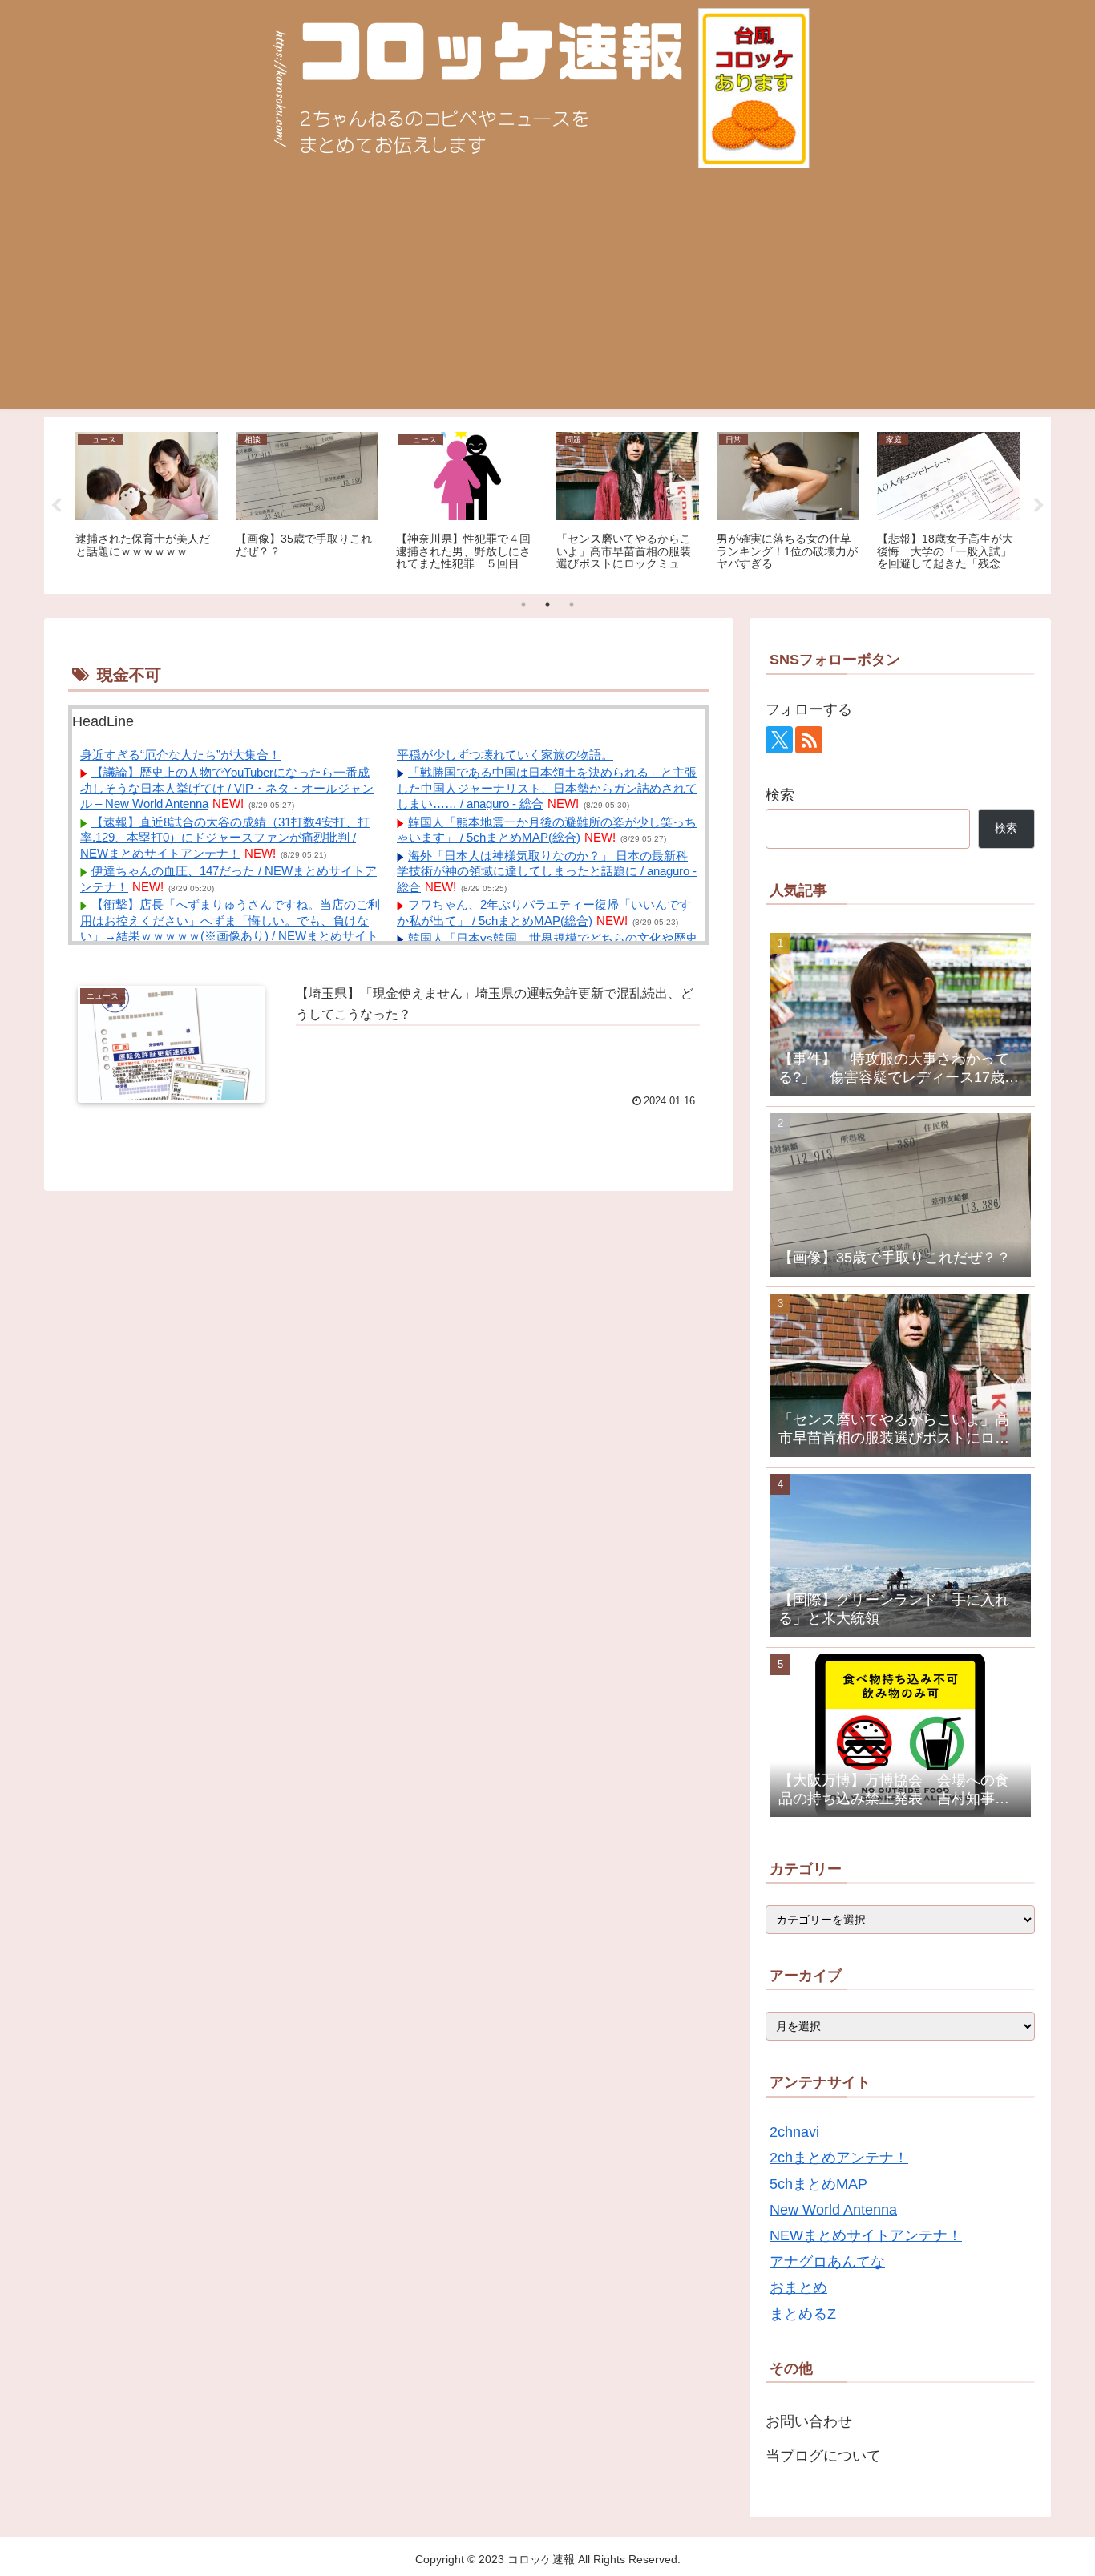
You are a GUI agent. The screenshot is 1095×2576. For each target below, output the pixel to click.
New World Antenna (833, 2210)
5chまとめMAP (818, 2184)
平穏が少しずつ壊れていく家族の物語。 (505, 755)
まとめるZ (803, 2314)
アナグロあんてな (827, 2262)
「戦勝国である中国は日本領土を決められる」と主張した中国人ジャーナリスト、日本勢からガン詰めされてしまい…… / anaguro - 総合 (547, 788)
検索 (780, 795)
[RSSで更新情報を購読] (809, 740)
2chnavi (794, 2132)
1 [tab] (523, 604)
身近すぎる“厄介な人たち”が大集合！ (180, 755)
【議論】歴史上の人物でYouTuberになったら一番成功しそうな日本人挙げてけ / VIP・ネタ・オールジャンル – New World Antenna (227, 788)
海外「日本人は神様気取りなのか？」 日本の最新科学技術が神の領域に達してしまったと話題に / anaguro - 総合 (547, 871)
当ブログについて (823, 2456)
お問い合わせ (809, 2421)
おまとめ (798, 2287)
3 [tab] (572, 604)
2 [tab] (547, 604)
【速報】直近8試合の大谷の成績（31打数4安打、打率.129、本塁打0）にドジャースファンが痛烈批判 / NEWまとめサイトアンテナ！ (225, 838)
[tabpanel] (147, 503)
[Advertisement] (547, 297)
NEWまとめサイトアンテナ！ (866, 2235)
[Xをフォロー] (779, 740)
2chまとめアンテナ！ (839, 2158)
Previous (56, 506)
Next (1039, 506)
